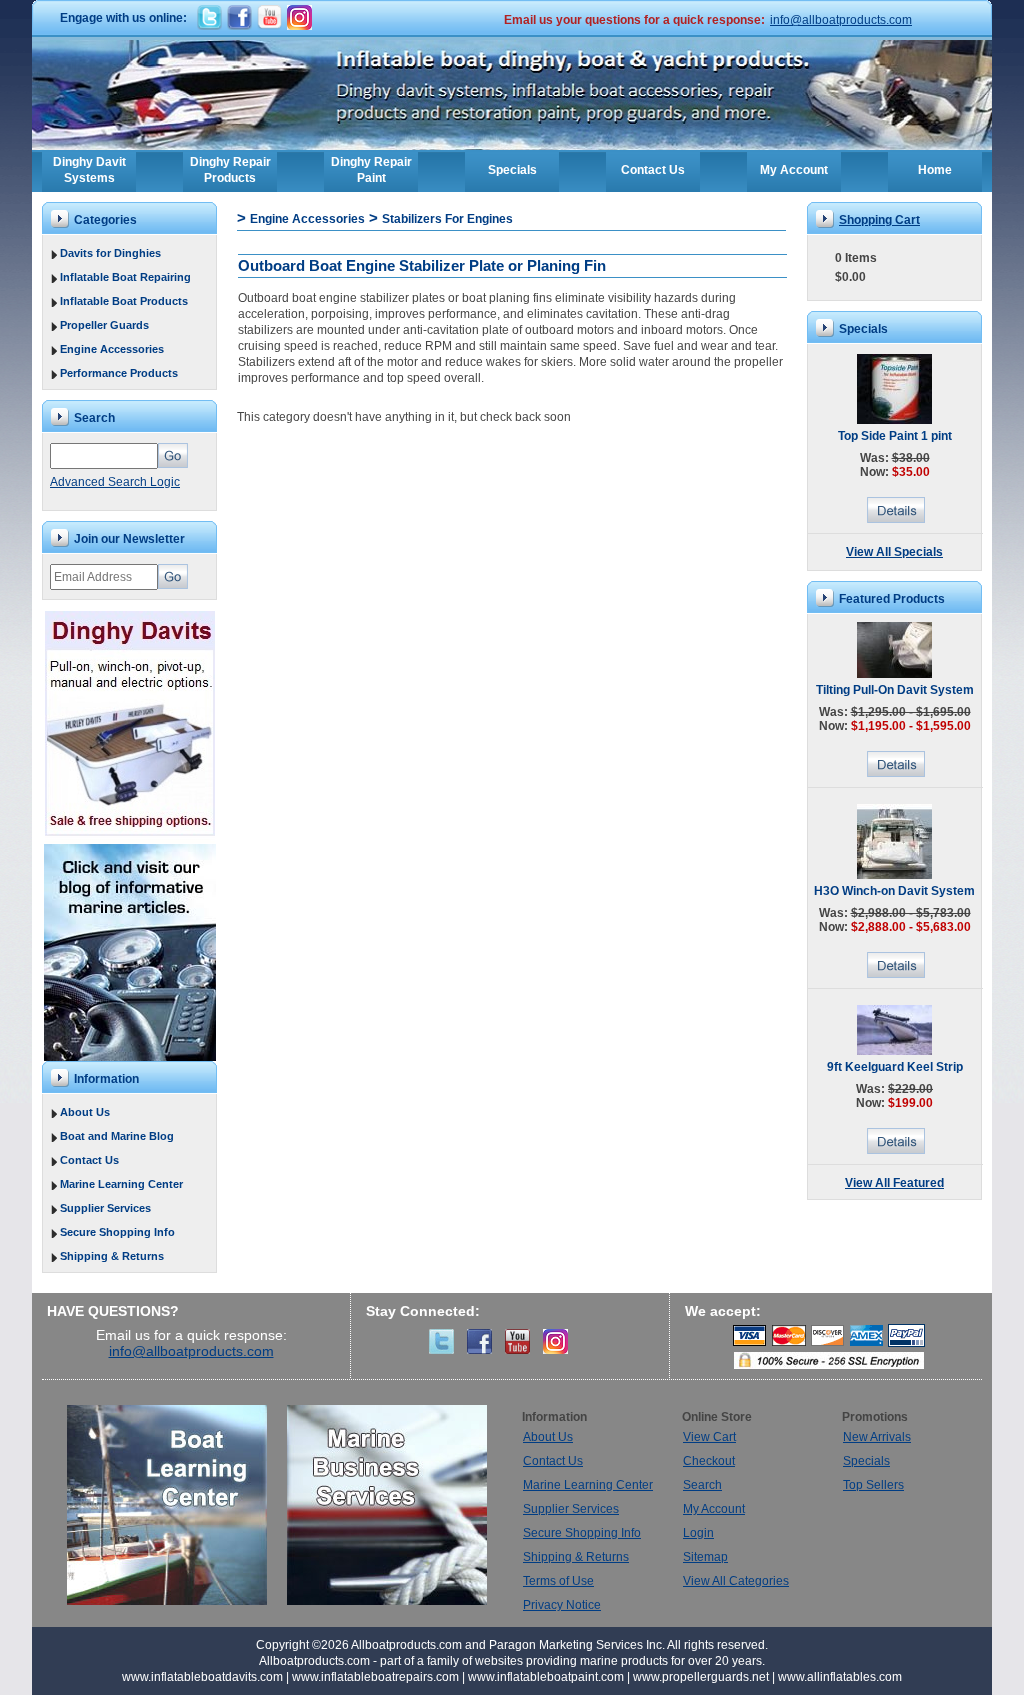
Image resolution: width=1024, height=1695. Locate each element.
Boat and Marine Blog (117, 1136)
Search (702, 1485)
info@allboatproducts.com (841, 20)
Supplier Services (105, 1208)
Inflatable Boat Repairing (125, 277)
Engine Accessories (112, 349)
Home (935, 170)
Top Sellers (873, 1485)
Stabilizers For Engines (447, 219)
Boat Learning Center (177, 1505)
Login (698, 1533)
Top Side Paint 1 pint (895, 436)
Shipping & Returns (112, 1256)
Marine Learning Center (121, 1184)
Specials (512, 170)
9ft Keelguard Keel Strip (895, 1067)
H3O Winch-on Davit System (894, 891)
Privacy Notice (562, 1605)
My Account (794, 170)
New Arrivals (877, 1437)
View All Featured (894, 1183)
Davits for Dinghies (110, 253)
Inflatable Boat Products (124, 301)
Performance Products (119, 373)
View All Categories (736, 1581)
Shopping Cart (879, 220)
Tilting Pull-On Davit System (895, 690)
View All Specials (894, 552)
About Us (85, 1112)
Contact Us (653, 170)
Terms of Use (558, 1581)
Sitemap (705, 1557)
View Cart (709, 1437)
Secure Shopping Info (117, 1232)
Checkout (709, 1461)
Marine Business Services (387, 1505)
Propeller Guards (104, 325)
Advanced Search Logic (115, 482)
